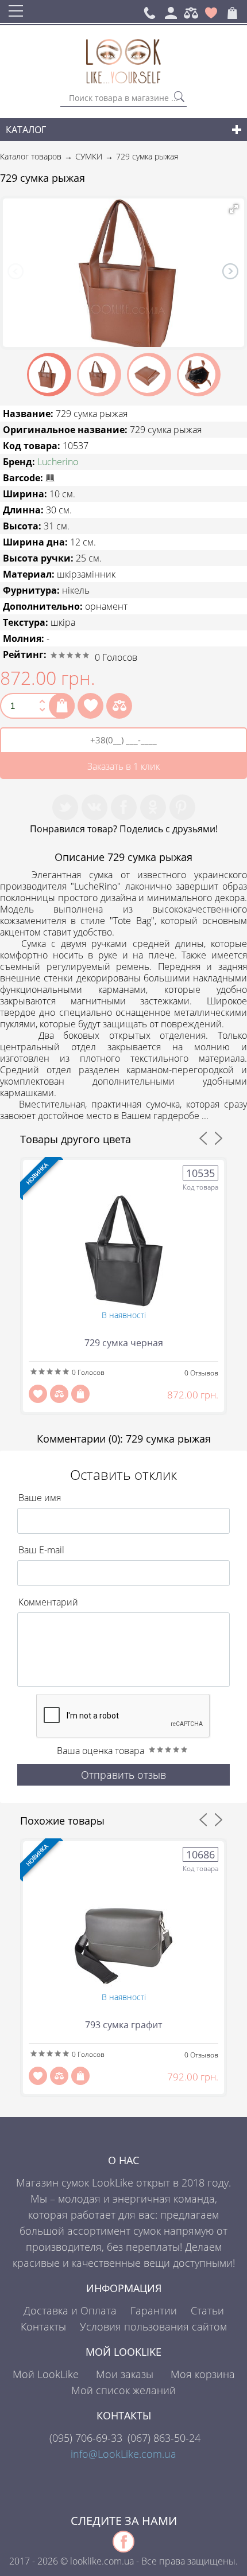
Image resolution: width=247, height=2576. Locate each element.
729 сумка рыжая (147, 156)
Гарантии (154, 2310)
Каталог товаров (31, 156)
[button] (234, 209)
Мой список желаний (123, 2390)
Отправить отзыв (123, 1775)
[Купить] (62, 706)
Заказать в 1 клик (123, 766)
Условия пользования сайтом (153, 2326)
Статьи (207, 2310)
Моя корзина (203, 2374)
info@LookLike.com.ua (123, 2454)
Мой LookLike (46, 2374)
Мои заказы (125, 2374)
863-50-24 (164, 2438)
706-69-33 (86, 2438)
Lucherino (58, 462)
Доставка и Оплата (70, 2310)
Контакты (43, 2326)
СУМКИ (89, 156)
